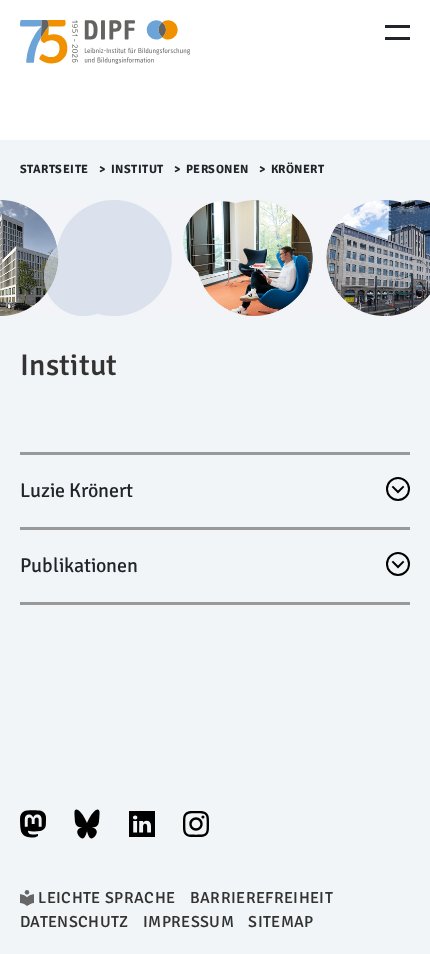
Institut (137, 169)
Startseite (54, 169)
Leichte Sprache (106, 898)
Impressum (188, 922)
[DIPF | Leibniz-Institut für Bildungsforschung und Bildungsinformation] (105, 70)
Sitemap (280, 922)
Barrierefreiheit (261, 898)
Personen (217, 169)
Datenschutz (74, 922)
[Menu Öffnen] (397, 32)
